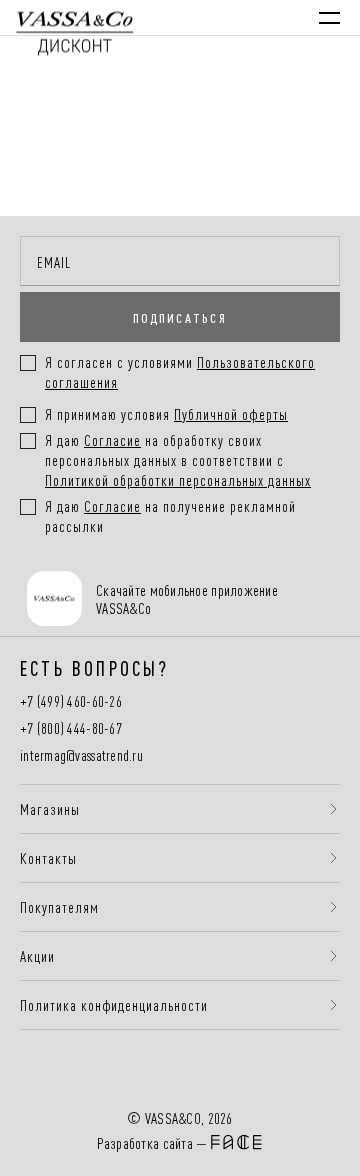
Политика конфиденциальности (114, 1005)
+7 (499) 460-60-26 (71, 701)
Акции (37, 956)
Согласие (112, 439)
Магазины (50, 809)
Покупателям (59, 907)
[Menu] (329, 18)
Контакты (48, 858)
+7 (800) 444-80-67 (71, 728)
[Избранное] (223, 17)
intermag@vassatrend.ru (81, 755)
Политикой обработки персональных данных (178, 479)
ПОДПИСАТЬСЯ (180, 317)
